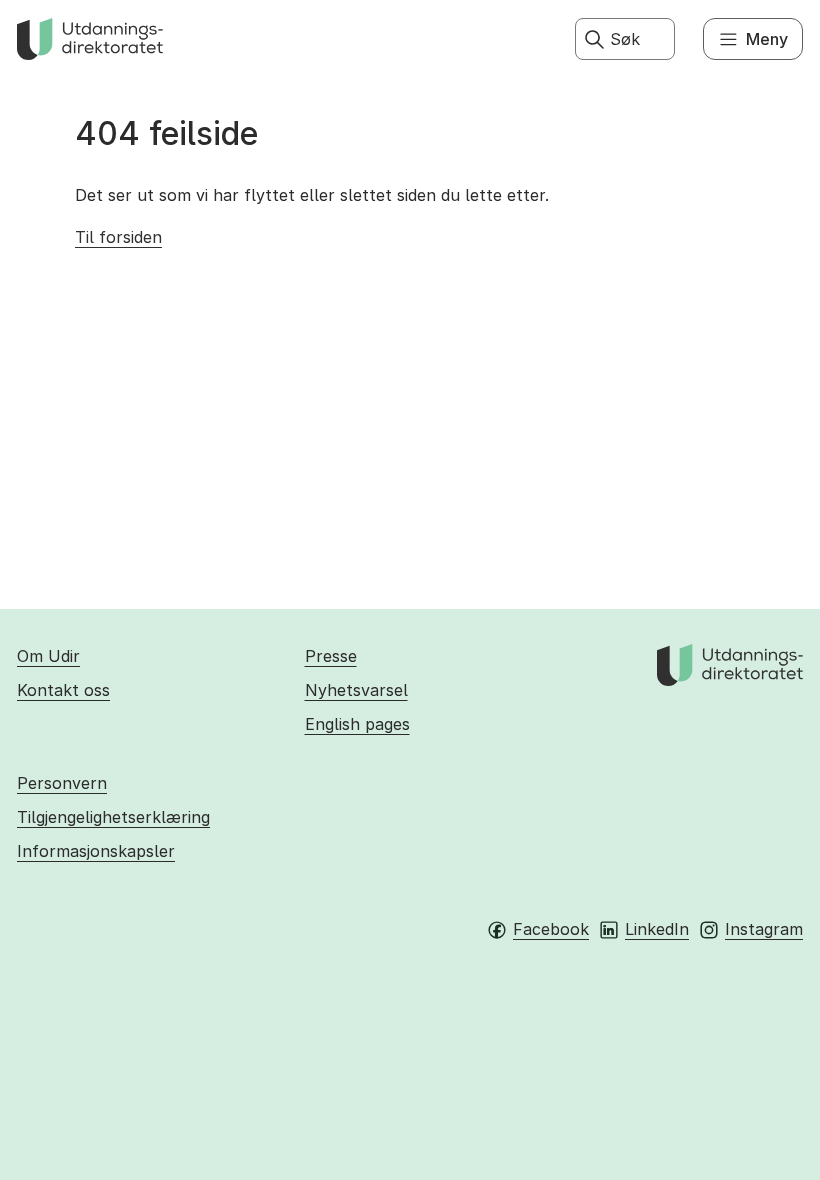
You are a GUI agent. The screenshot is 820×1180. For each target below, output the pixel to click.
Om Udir (48, 656)
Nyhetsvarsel (356, 690)
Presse (331, 656)
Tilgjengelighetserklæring (113, 817)
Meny (767, 39)
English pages (357, 724)
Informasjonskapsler (96, 851)
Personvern (62, 783)
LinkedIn (657, 929)
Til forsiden (118, 237)
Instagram (764, 929)
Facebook (551, 929)
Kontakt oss (63, 690)
